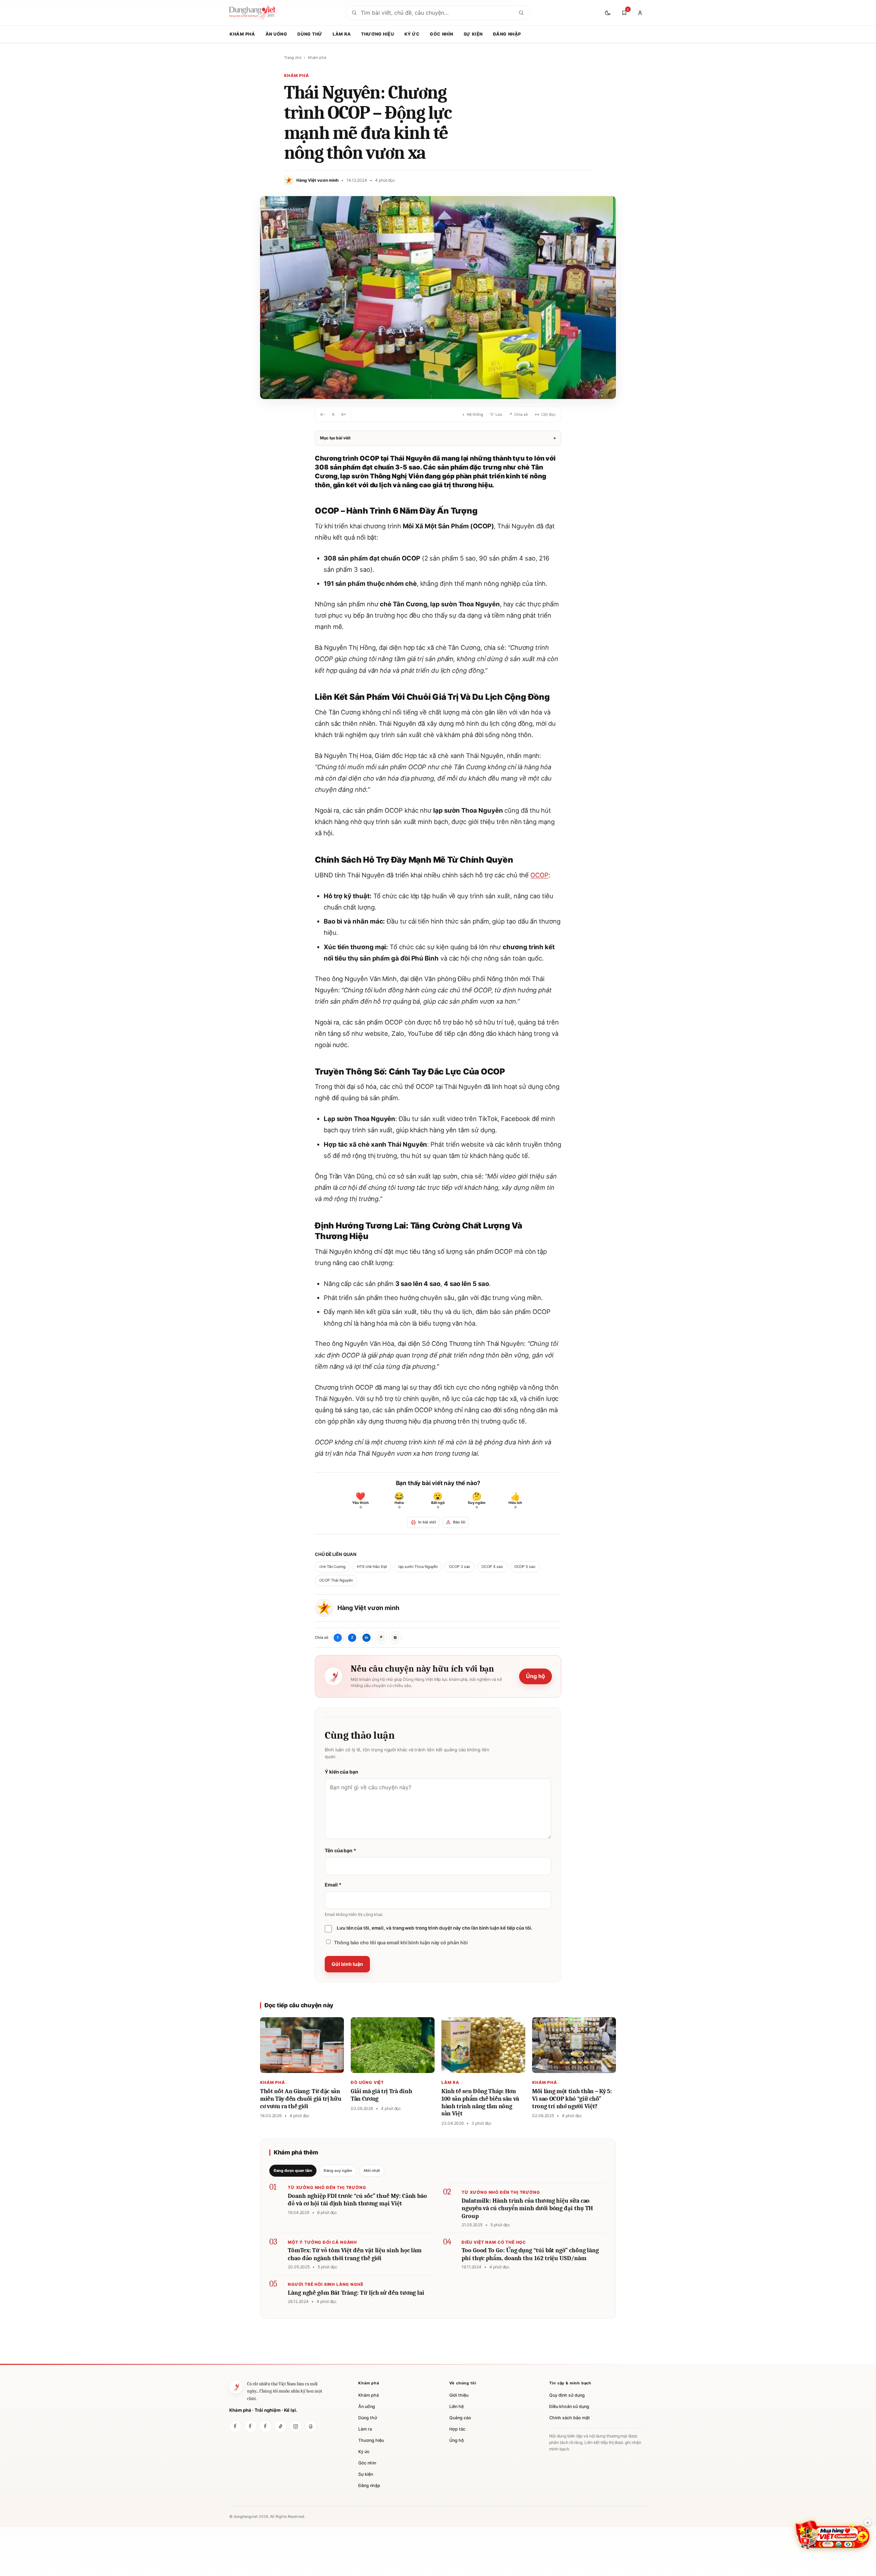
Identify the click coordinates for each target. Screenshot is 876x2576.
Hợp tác (457, 2429)
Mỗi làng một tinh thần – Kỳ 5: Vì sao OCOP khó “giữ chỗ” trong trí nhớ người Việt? (572, 2099)
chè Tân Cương (332, 1567)
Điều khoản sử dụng (569, 2406)
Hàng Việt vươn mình (368, 1608)
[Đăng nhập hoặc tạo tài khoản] (640, 13)
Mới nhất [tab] (372, 2171)
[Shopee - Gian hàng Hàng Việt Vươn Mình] (833, 2535)
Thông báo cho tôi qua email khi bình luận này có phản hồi (401, 1942)
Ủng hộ (536, 1676)
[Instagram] (296, 2426)
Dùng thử (310, 34)
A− (323, 414)
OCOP (539, 875)
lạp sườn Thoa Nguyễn (418, 1567)
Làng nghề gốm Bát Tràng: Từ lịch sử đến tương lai (356, 2293)
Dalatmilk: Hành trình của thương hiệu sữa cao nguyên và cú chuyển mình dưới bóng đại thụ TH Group (527, 2208)
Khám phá (242, 34)
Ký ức (412, 34)
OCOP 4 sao (492, 1567)
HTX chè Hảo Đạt (372, 1567)
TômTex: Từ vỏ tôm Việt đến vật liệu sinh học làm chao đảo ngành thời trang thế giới (355, 2254)
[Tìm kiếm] (521, 13)
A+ (344, 414)
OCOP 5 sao (525, 1567)
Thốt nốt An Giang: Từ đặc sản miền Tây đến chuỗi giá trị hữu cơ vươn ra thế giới (301, 2099)
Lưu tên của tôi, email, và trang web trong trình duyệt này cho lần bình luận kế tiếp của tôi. (435, 1928)
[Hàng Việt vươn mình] (250, 2426)
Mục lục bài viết (438, 438)
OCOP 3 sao (460, 1567)
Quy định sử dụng (567, 2395)
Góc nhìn (442, 34)
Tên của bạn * (340, 1850)
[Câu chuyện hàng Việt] (266, 2426)
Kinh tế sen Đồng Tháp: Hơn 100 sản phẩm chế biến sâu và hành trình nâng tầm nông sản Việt (480, 2102)
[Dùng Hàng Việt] (236, 2387)
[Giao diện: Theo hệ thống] (608, 13)
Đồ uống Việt (367, 2082)
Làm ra (342, 34)
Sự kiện (473, 34)
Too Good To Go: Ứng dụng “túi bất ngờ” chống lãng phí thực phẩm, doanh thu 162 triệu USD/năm (530, 2254)
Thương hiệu (377, 34)
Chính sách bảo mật (570, 2418)
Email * (333, 1885)
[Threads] (311, 2426)
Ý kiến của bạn (342, 1772)
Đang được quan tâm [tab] (293, 2171)
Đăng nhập (507, 34)
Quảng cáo (460, 2418)
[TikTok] (281, 2426)
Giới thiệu (459, 2395)
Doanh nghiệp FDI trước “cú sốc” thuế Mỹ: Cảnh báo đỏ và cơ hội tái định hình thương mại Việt (357, 2200)
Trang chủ (293, 57)
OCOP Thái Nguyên (336, 1580)
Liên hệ (456, 2406)
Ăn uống (276, 34)
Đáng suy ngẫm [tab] (338, 2171)
